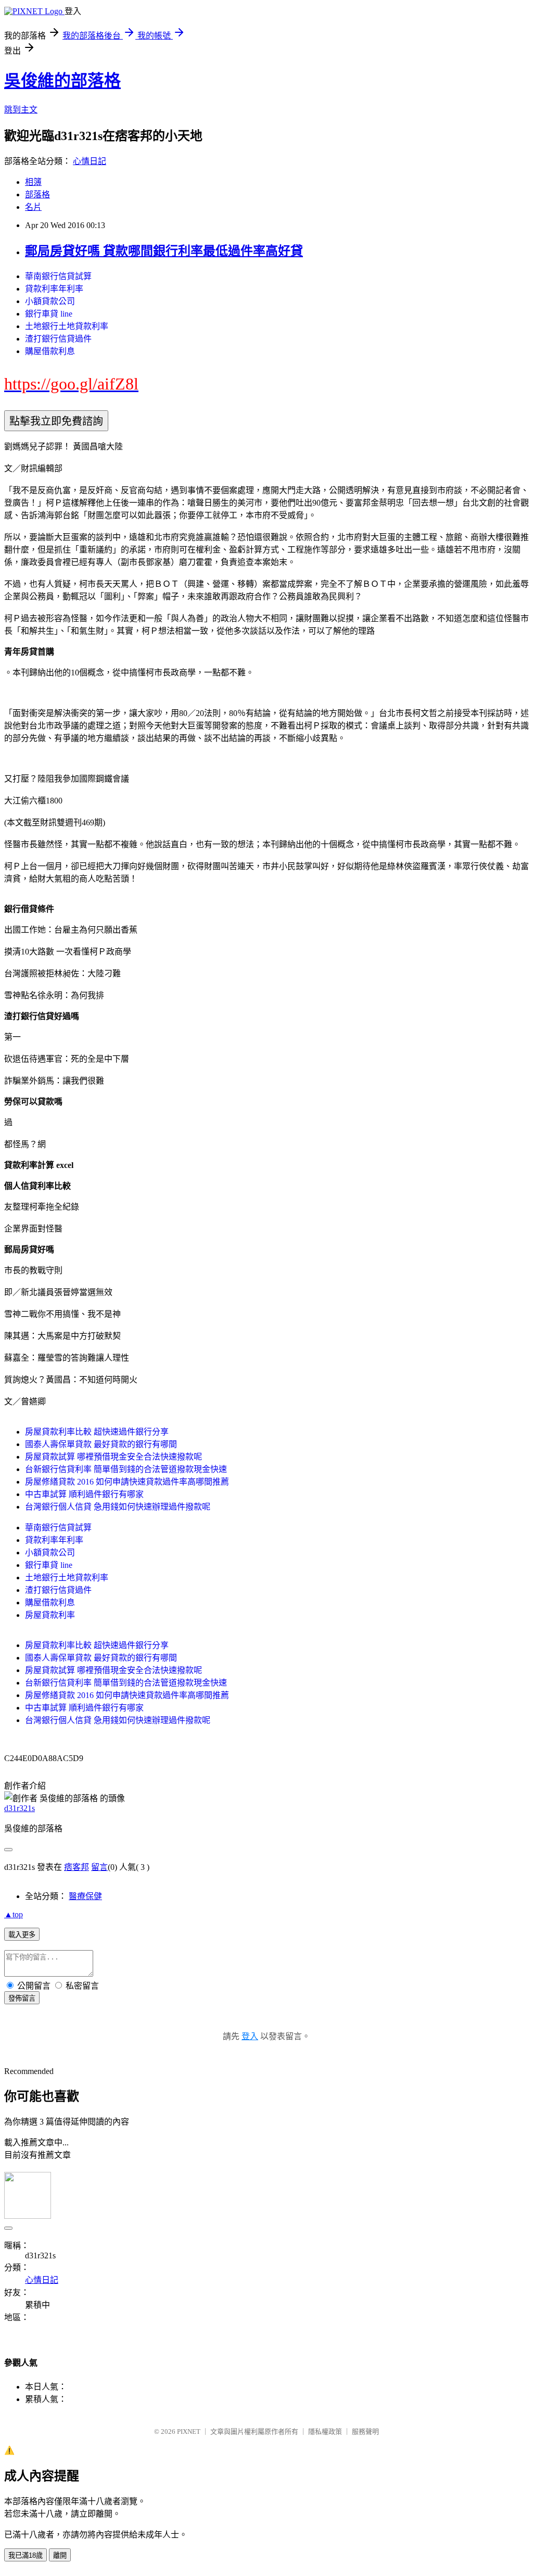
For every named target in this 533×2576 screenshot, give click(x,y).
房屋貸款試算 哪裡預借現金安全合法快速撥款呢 (113, 1457)
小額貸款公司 (50, 301)
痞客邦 (77, 1867)
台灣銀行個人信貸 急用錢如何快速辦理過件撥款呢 (118, 1507)
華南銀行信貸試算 (58, 276)
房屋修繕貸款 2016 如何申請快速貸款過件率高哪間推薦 (127, 1482)
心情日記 (90, 161)
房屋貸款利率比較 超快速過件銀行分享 (97, 1432)
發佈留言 (22, 1998)
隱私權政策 (325, 2432)
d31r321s (20, 1808)
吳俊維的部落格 (62, 81)
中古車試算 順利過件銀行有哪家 (84, 1494)
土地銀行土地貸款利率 (67, 326)
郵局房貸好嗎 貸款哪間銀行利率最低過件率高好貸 (164, 251)
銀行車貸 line (49, 314)
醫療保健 (85, 1896)
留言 (99, 1867)
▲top (14, 1914)
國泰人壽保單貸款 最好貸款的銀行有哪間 (101, 1444)
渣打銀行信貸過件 (58, 339)
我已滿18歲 (26, 2555)
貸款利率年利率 (54, 289)
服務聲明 (365, 2432)
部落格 (37, 194)
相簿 (33, 182)
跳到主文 (21, 110)
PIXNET (189, 2432)
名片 (33, 207)
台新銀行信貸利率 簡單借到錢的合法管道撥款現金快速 (126, 1469)
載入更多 (22, 1935)
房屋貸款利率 (50, 1615)
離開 (60, 2555)
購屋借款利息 (50, 351)
